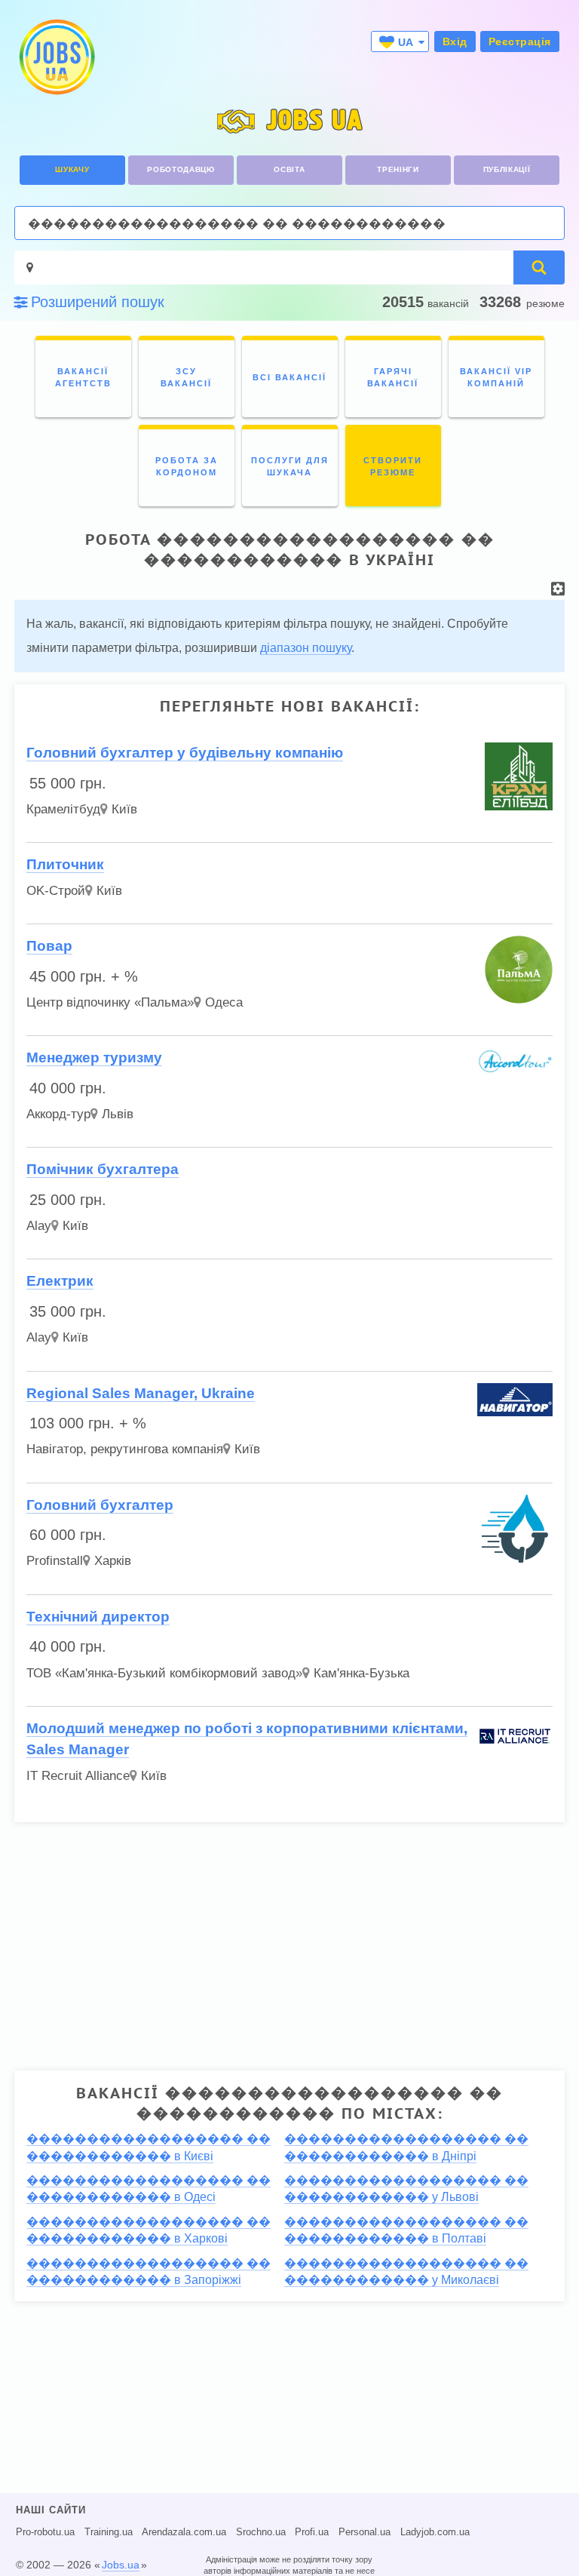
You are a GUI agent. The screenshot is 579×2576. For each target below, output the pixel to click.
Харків (113, 1561)
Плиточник (65, 864)
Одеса (224, 1002)
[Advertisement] (289, 1940)
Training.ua (109, 2532)
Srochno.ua (261, 2532)
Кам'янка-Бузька (361, 1673)
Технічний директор (98, 1617)
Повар (49, 946)
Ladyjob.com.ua (435, 2532)
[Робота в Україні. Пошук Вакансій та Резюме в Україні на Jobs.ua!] (56, 57)
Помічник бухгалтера (103, 1169)
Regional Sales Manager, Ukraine (141, 1393)
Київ (124, 809)
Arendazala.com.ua (184, 2532)
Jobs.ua (121, 2565)
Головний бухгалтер (100, 1505)
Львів (118, 1114)
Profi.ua (312, 2532)
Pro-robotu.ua (45, 2532)
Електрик (60, 1281)
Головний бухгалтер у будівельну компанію (185, 753)
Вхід (455, 41)
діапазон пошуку (306, 648)
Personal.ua (365, 2532)
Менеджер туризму (94, 1057)
